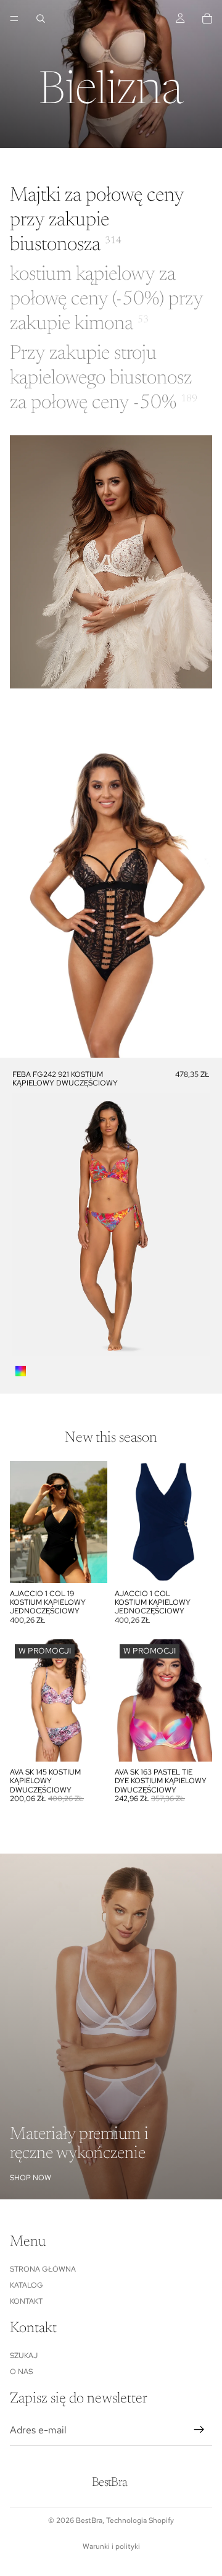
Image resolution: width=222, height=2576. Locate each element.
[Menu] (14, 19)
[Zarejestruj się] (199, 2430)
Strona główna (43, 2269)
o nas (21, 2372)
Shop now (31, 2178)
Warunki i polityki (111, 2546)
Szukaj (24, 2356)
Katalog (27, 2285)
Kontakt (26, 2302)
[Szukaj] (41, 19)
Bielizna (111, 93)
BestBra (89, 2520)
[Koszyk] (207, 19)
